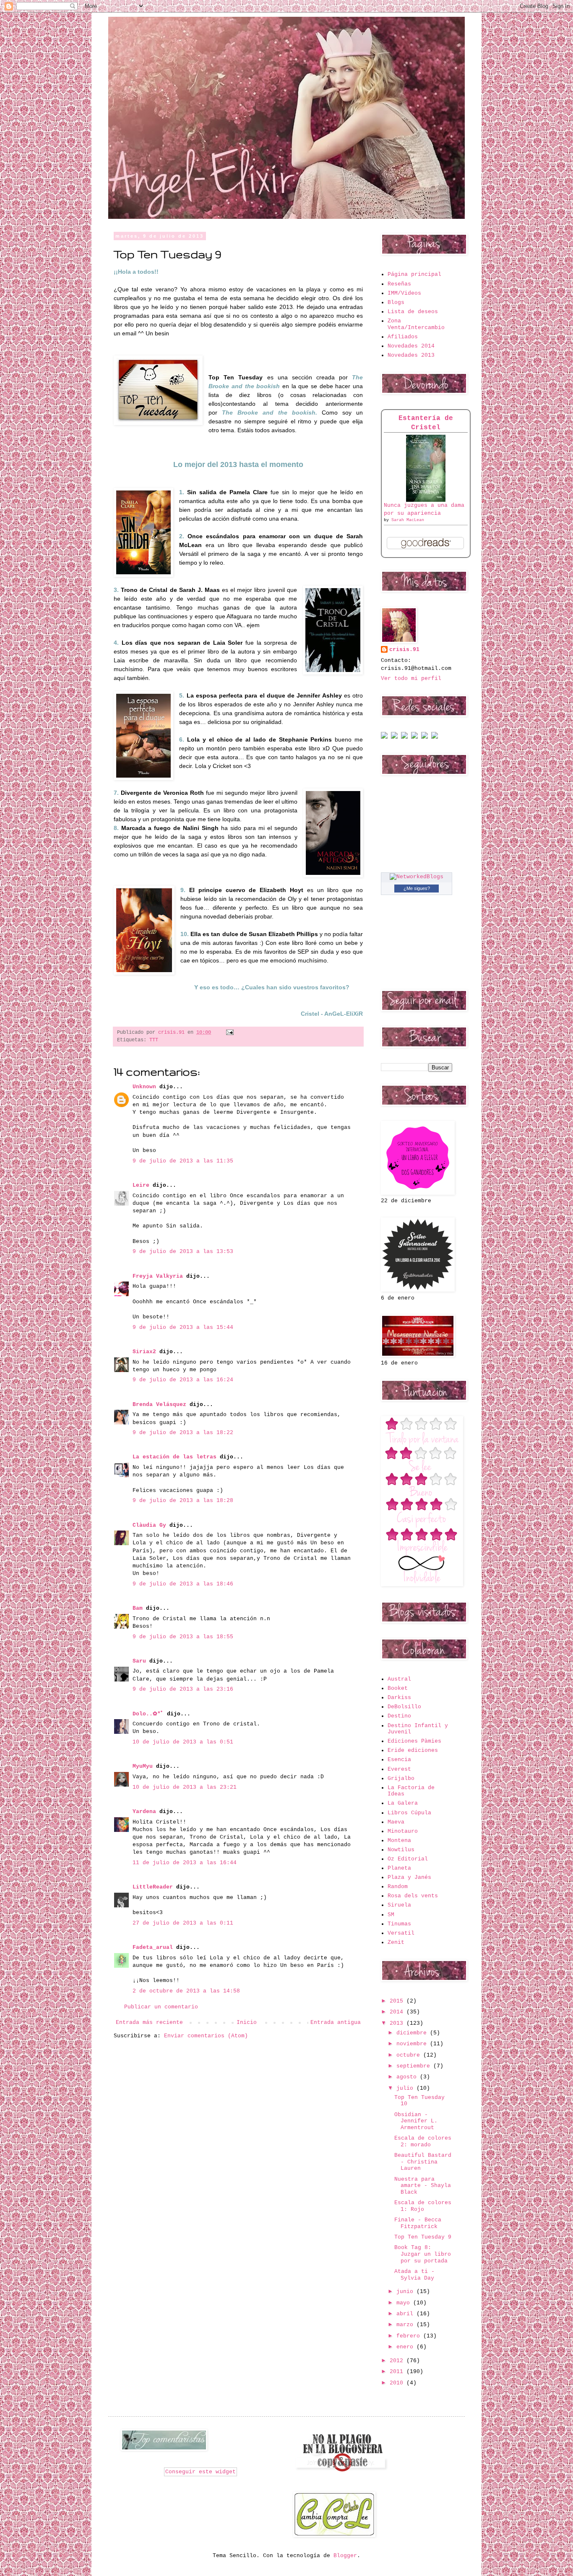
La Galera (403, 1803)
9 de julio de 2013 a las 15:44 (183, 1327)
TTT (154, 1040)
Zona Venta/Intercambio (416, 324)
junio (406, 2292)
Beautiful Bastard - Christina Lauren (423, 2162)
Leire (141, 1185)
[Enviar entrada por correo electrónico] (229, 1032)
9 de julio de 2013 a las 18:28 (183, 1501)
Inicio (247, 2022)
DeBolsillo (404, 1707)
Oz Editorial (408, 1859)
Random (398, 1887)
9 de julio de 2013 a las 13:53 (183, 1252)
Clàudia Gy (149, 1525)
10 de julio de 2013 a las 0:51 (183, 1742)
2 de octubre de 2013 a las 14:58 (186, 1991)
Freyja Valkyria (158, 1276)
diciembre (413, 2033)
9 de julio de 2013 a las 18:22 (183, 1433)
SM (391, 1915)
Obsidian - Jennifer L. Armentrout (416, 2121)
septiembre (415, 2066)
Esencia (399, 1760)
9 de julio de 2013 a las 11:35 (183, 1161)
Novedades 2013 (411, 355)
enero (406, 2347)
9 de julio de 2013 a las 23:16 (183, 1689)
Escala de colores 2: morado (423, 2141)
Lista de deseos (413, 312)
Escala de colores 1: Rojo (423, 2206)
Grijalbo (401, 1778)
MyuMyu (143, 1766)
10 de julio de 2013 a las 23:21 (185, 1787)
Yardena (144, 1812)
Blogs (396, 302)
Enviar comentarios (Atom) (206, 2036)
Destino (399, 1716)
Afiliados (403, 337)
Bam (138, 1608)
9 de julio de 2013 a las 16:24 (183, 1380)
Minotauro (403, 1831)
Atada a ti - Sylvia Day (414, 2275)
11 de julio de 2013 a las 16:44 (185, 1863)
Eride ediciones (413, 1750)
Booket (398, 1688)
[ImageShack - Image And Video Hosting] (384, 737)
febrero (410, 2336)
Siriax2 (144, 1352)
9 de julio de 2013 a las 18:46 (183, 1584)
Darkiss (399, 1698)
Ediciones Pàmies (414, 1741)
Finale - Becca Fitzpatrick (418, 2223)
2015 (398, 2001)
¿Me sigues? (417, 888)
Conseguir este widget (201, 2472)
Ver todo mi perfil (411, 678)
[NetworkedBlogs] (417, 877)
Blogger (345, 2556)
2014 (398, 2012)
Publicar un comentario (161, 2007)
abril (406, 2314)
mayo (405, 2303)
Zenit (396, 1942)
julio (406, 2088)
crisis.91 (404, 650)
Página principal (414, 274)
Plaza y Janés (409, 1877)
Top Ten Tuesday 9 (423, 2237)
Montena (399, 1841)
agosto (408, 2077)
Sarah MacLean (408, 520)
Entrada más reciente (149, 2022)
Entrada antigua (336, 2022)
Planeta (399, 1868)
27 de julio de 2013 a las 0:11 (183, 1923)
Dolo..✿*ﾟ (148, 1714)
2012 (398, 2361)
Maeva (396, 1822)
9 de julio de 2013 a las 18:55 (183, 1637)
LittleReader (153, 1887)
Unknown (144, 1087)
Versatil (401, 1933)
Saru (139, 1661)
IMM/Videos (404, 293)
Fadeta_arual (153, 1947)
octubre (410, 2055)
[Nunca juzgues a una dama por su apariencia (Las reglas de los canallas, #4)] (426, 500)
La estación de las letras (176, 1457)
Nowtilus (401, 1850)
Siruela (399, 1905)
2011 (398, 2372)
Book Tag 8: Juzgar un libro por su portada (423, 2254)
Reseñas (399, 284)
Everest (399, 1769)
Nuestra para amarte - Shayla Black (423, 2186)
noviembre (413, 2044)
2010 (398, 2383)
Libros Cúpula (409, 1813)
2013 (398, 2023)
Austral (399, 1679)
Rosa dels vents (413, 1896)
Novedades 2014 (411, 346)
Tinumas (399, 1924)
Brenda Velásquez (159, 1405)
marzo (406, 2325)
